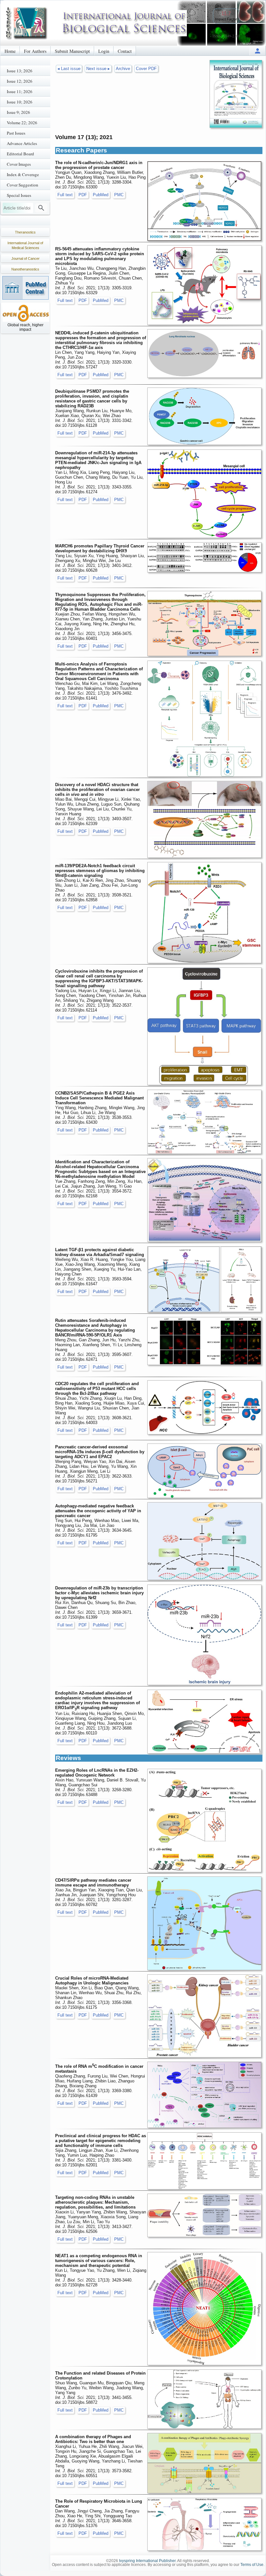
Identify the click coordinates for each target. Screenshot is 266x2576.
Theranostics (25, 232)
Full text (65, 195)
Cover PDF (146, 69)
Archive (123, 69)
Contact (125, 51)
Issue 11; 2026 (20, 91)
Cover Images (19, 164)
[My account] (258, 51)
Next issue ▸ (98, 69)
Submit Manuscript (72, 51)
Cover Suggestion (23, 185)
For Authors (35, 51)
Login (104, 51)
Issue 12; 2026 (20, 81)
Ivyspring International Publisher (147, 2561)
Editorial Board (20, 154)
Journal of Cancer (25, 258)
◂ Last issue (69, 69)
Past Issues (16, 133)
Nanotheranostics (25, 269)
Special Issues (19, 195)
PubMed (101, 195)
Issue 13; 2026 (20, 71)
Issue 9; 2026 (18, 112)
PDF (83, 195)
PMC (119, 195)
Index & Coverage (23, 174)
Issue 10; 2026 (20, 102)
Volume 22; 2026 (22, 123)
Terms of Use (252, 2565)
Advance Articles (22, 143)
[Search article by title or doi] (41, 208)
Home (10, 51)
